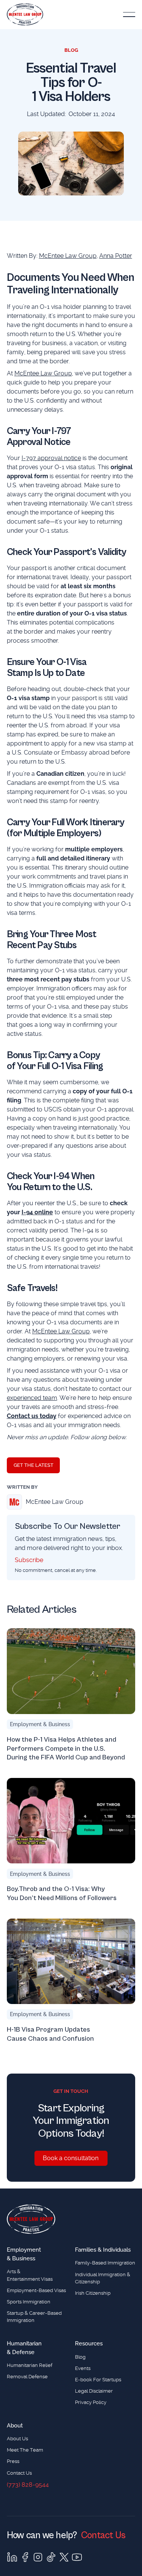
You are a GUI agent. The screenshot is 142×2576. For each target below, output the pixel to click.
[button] (129, 15)
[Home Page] (25, 15)
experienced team (32, 1398)
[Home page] (31, 2219)
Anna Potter (116, 256)
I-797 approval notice (51, 458)
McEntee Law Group (68, 256)
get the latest (34, 1465)
